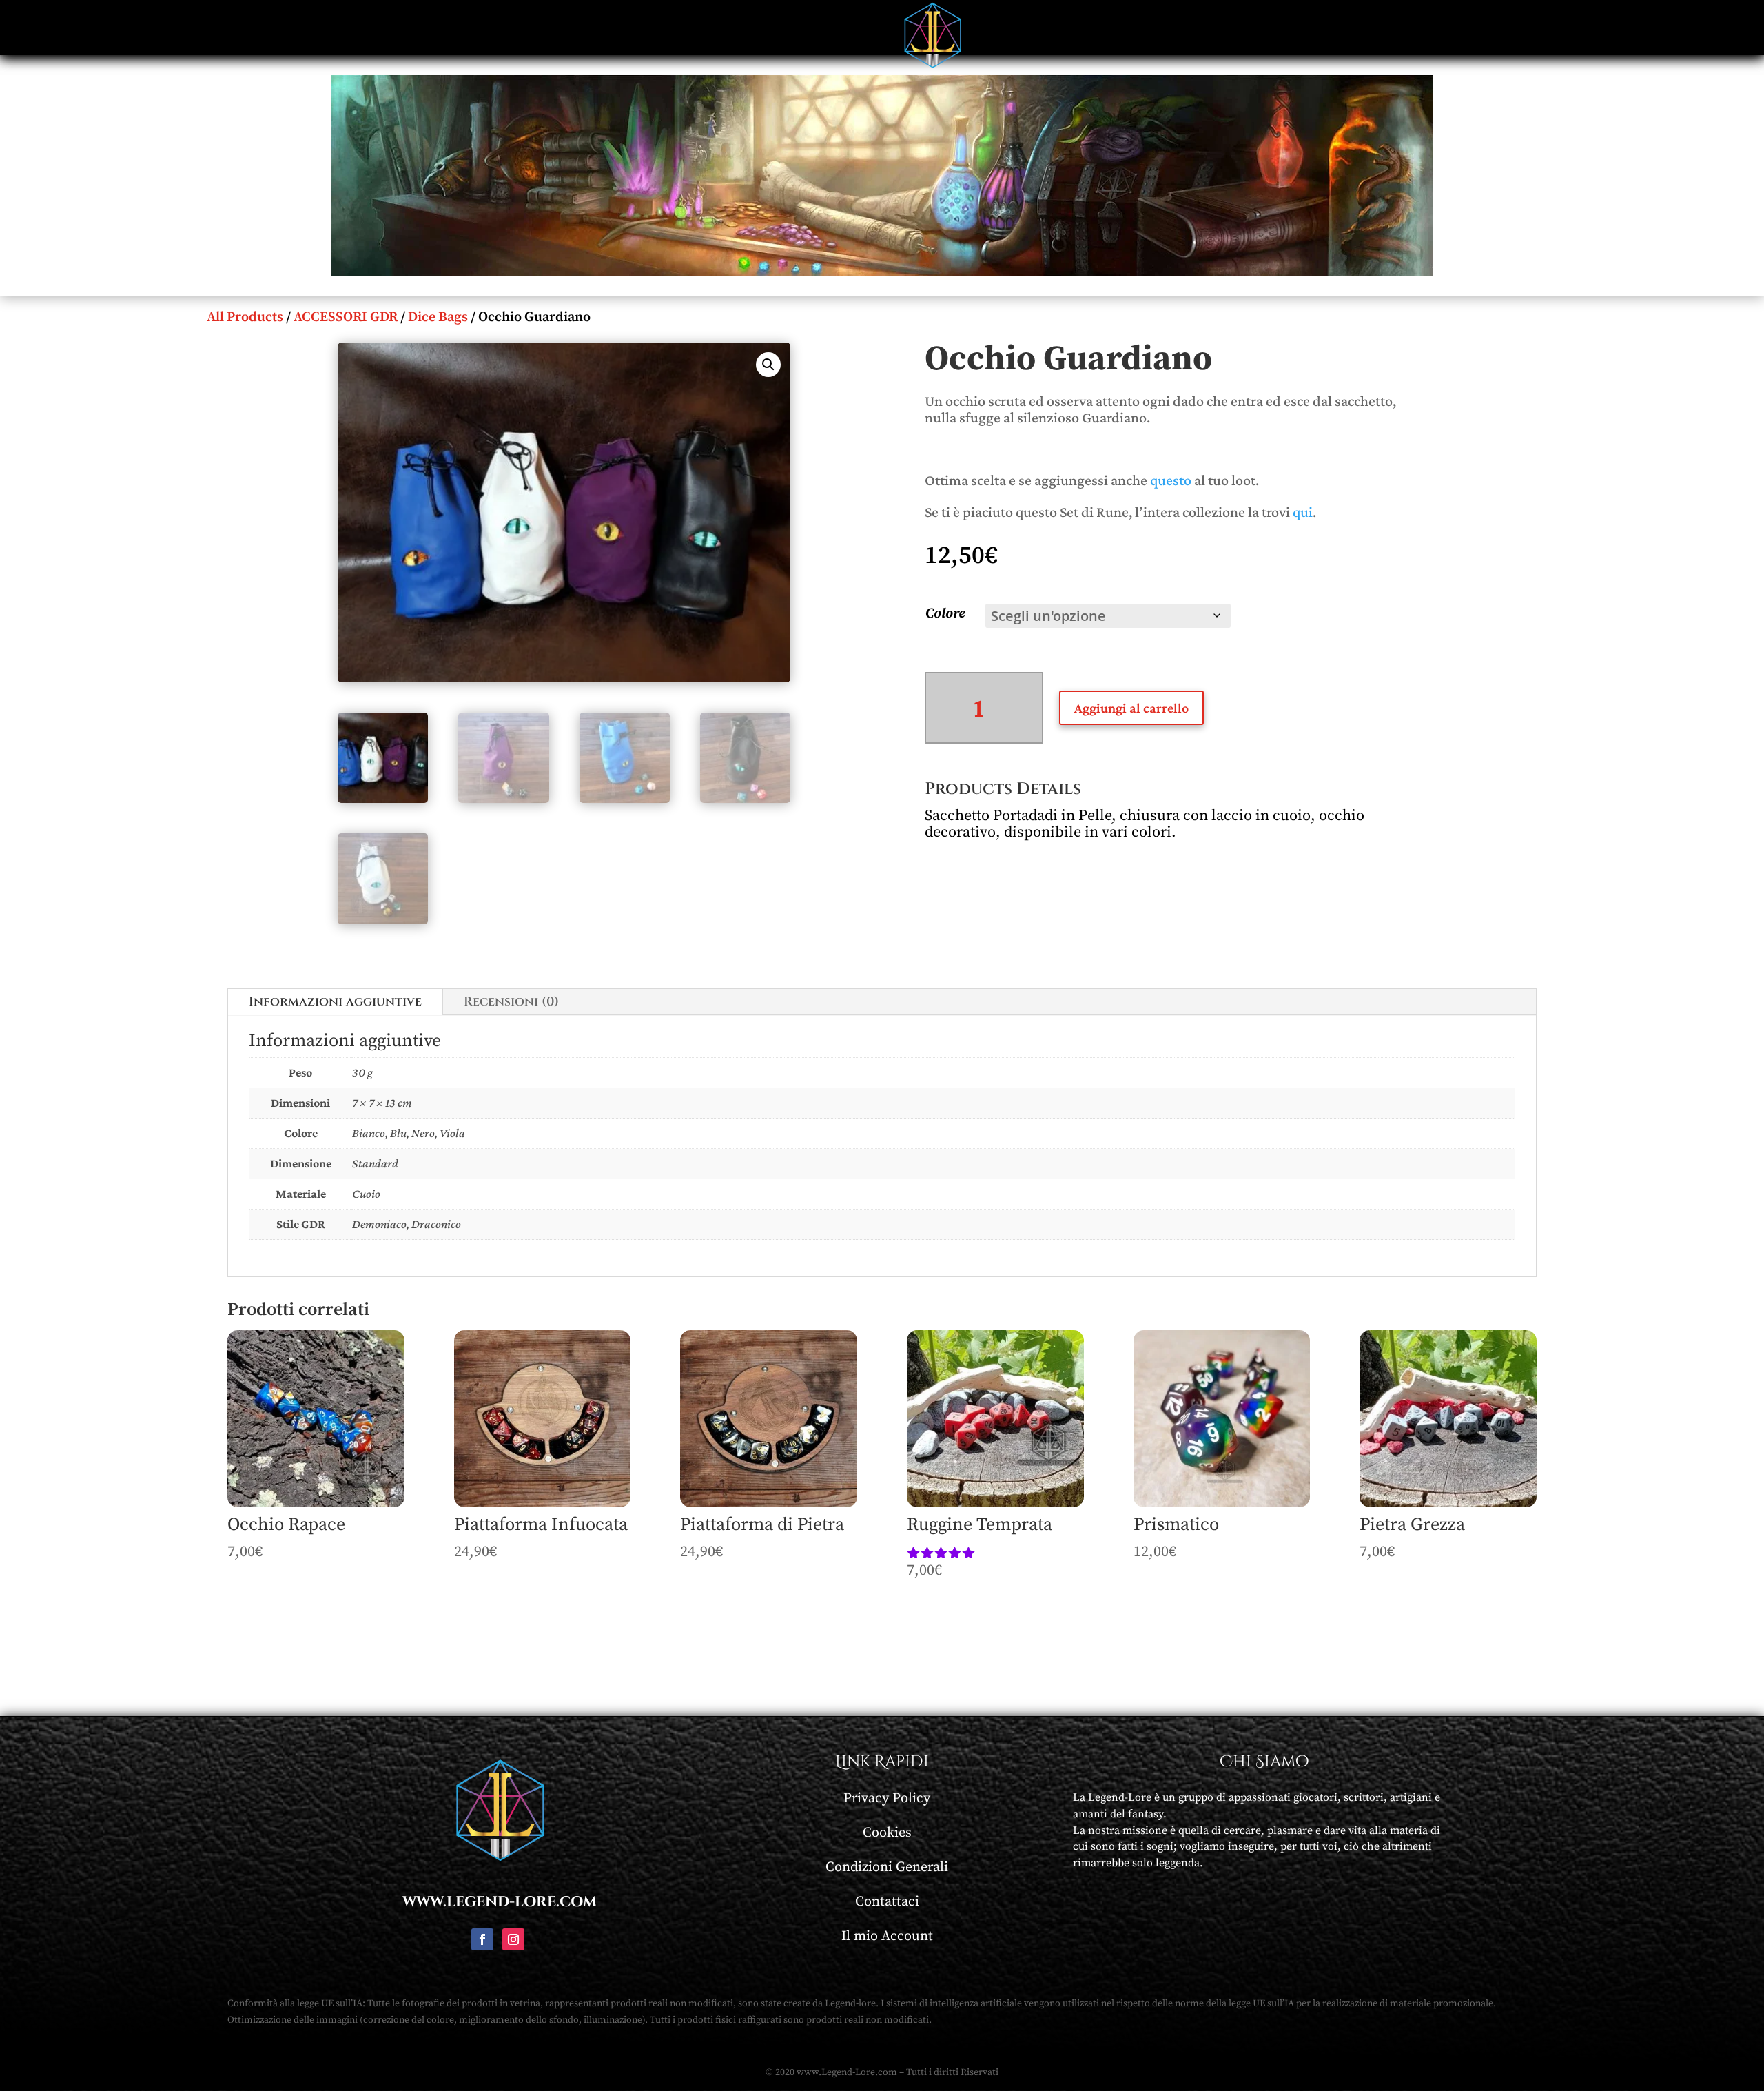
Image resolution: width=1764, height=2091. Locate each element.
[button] (768, 365)
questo (1171, 480)
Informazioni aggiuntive (335, 1002)
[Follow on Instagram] (513, 1939)
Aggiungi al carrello (1131, 708)
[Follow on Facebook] (482, 1939)
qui (1303, 512)
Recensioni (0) (511, 1002)
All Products (245, 317)
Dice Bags (438, 317)
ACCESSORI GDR (346, 317)
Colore (945, 614)
